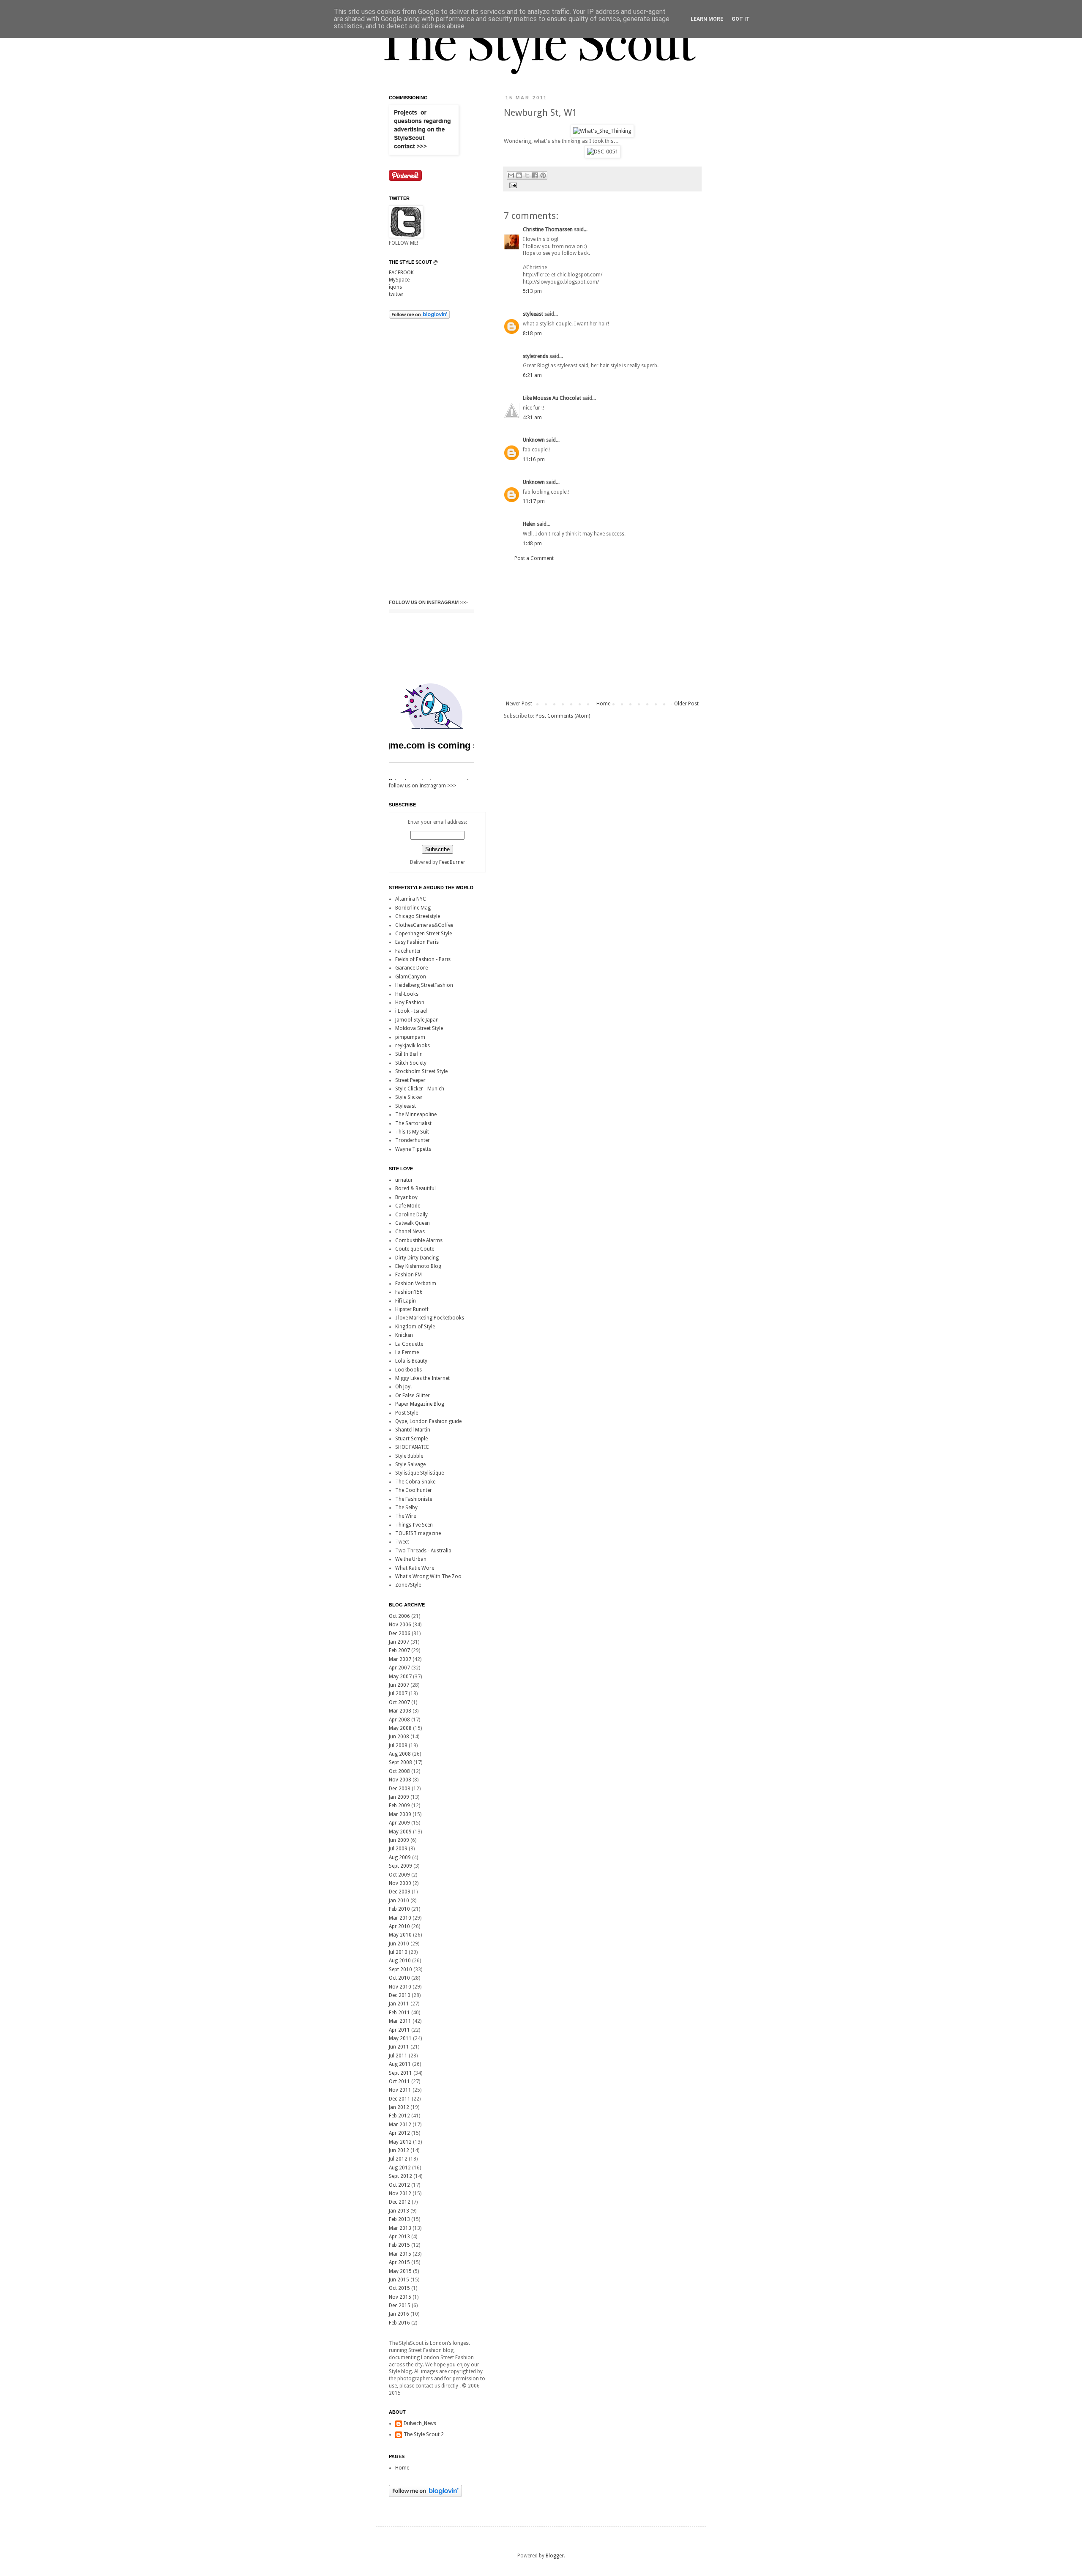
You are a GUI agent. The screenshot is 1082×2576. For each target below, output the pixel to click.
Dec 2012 (400, 2202)
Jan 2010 (399, 1901)
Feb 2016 (399, 2323)
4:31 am (532, 418)
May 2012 (400, 2142)
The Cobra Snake (415, 1482)
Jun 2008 (399, 1737)
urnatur (404, 1180)
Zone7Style (408, 1585)
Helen (529, 524)
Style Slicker (409, 1097)
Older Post (686, 704)
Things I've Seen (414, 1525)
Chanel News (410, 1232)
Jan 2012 (399, 2107)
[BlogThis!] (519, 175)
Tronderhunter (413, 1140)
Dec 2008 (400, 1789)
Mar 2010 (400, 1918)
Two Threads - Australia (423, 1551)
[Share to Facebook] (535, 175)
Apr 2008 (399, 1720)
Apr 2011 (399, 2030)
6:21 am (532, 375)
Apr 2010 (399, 1926)
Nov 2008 (400, 1780)
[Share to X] (527, 175)
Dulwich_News (420, 2423)
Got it (741, 19)
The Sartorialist (413, 1123)
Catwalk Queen (413, 1223)
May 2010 (400, 1935)
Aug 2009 (400, 1858)
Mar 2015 (400, 2254)
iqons (395, 287)
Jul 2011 (398, 2056)
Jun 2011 (399, 2047)
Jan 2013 (399, 2211)
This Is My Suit (412, 1132)
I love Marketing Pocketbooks (430, 1318)
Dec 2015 (400, 2306)
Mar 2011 (400, 2021)
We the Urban (411, 1559)
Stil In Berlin (409, 1054)
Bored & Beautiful (415, 1188)
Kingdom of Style (415, 1327)
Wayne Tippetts (413, 1149)
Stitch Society (411, 1063)
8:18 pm (532, 333)
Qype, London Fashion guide (428, 1421)
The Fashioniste (414, 1499)
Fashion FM (408, 1275)
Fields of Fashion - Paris (423, 959)
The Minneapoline (416, 1115)
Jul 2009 (398, 1849)
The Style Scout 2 (424, 2434)
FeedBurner (452, 862)
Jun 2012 (399, 2150)
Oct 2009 (399, 1875)
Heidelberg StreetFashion (424, 985)
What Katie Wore (415, 1568)
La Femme (407, 1352)
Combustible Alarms (419, 1240)
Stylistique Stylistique (419, 1473)
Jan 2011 (399, 2004)
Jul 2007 (398, 1694)
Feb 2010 (399, 1909)
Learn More (707, 19)
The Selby (406, 1508)
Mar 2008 (400, 1711)
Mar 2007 (400, 1659)
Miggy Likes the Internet (422, 1378)
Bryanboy (406, 1197)
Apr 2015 (399, 2262)
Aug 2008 (400, 1754)
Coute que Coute (415, 1249)
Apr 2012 (399, 2133)
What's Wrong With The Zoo (428, 1576)
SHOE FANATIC (412, 1447)
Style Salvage (410, 1464)
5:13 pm (532, 291)
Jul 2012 (398, 2159)
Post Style (407, 1413)
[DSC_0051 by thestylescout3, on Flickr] (602, 152)
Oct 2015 (399, 2288)
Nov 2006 (400, 1625)
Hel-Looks (407, 994)
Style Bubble (409, 1456)
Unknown (534, 440)
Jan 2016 (399, 2314)
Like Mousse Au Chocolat (552, 398)
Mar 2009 (400, 1814)
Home (603, 704)
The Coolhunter (414, 1490)
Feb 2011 (399, 2013)
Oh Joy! (403, 1387)
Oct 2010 (399, 1978)
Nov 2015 (400, 2297)
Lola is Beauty (411, 1361)
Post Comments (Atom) (563, 716)
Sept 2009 (400, 1866)
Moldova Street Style (419, 1028)
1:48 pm (532, 544)
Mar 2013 (400, 2228)
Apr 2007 (399, 1668)
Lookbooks (408, 1370)
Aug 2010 (400, 1961)
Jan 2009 (399, 1797)
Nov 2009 (400, 1883)
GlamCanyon (411, 977)
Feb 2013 (399, 2219)
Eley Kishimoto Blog (418, 1266)
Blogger (555, 2556)
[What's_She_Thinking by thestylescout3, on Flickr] (602, 131)
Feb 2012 (399, 2116)
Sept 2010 (400, 1970)
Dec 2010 (400, 1995)
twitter (396, 294)
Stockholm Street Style (421, 1071)
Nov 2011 (400, 2090)
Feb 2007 (399, 1650)
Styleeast (406, 1106)
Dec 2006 (400, 1634)
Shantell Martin (413, 1430)
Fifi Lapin (406, 1301)
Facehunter (408, 951)
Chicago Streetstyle (418, 916)
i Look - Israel (411, 1011)
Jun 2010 (399, 1944)
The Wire (406, 1516)
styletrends (536, 356)
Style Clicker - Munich (420, 1089)
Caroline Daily (411, 1215)
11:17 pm (534, 501)
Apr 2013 (399, 2237)
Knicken (404, 1335)
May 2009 (400, 1832)
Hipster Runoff (412, 1309)
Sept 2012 (400, 2176)
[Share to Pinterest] (543, 175)
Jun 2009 (399, 1840)
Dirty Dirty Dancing (417, 1258)
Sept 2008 (400, 1762)
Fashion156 (409, 1292)
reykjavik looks (413, 1046)
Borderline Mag (413, 908)
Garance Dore (411, 968)
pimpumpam (410, 1037)
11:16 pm (534, 459)
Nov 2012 (400, 2194)
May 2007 (400, 1677)
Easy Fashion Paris (417, 942)
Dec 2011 (400, 2099)
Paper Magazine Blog (420, 1404)
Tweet (402, 1542)
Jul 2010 (398, 1952)
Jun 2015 (399, 2280)
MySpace (399, 280)
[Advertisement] (602, 631)
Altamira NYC (411, 899)
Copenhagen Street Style (424, 934)
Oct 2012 (399, 2185)
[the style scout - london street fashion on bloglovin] (419, 317)
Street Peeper (410, 1080)
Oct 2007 (399, 1702)
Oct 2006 (399, 1616)
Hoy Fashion (410, 1003)
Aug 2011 (400, 2064)
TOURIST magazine (418, 1533)
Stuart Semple (411, 1439)
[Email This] (511, 175)
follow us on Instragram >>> (428, 602)
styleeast (533, 314)
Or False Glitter (413, 1396)
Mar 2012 (400, 2125)
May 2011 (400, 2038)
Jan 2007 (399, 1642)
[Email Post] (512, 185)
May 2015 (400, 2271)
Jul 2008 (398, 1746)
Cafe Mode (408, 1206)
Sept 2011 (400, 2073)
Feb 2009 (399, 1806)
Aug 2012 (400, 2168)
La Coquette (409, 1344)
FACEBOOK (401, 273)
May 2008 (400, 1728)
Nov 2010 (400, 1987)
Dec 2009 (400, 1892)
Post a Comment (534, 558)
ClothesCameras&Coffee (424, 925)
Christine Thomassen (548, 229)
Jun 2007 (399, 1685)
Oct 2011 (399, 2082)
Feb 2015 (399, 2245)
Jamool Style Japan (417, 1020)
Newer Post (519, 704)
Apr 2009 (399, 1823)
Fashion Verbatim (416, 1284)
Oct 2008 (399, 1771)
